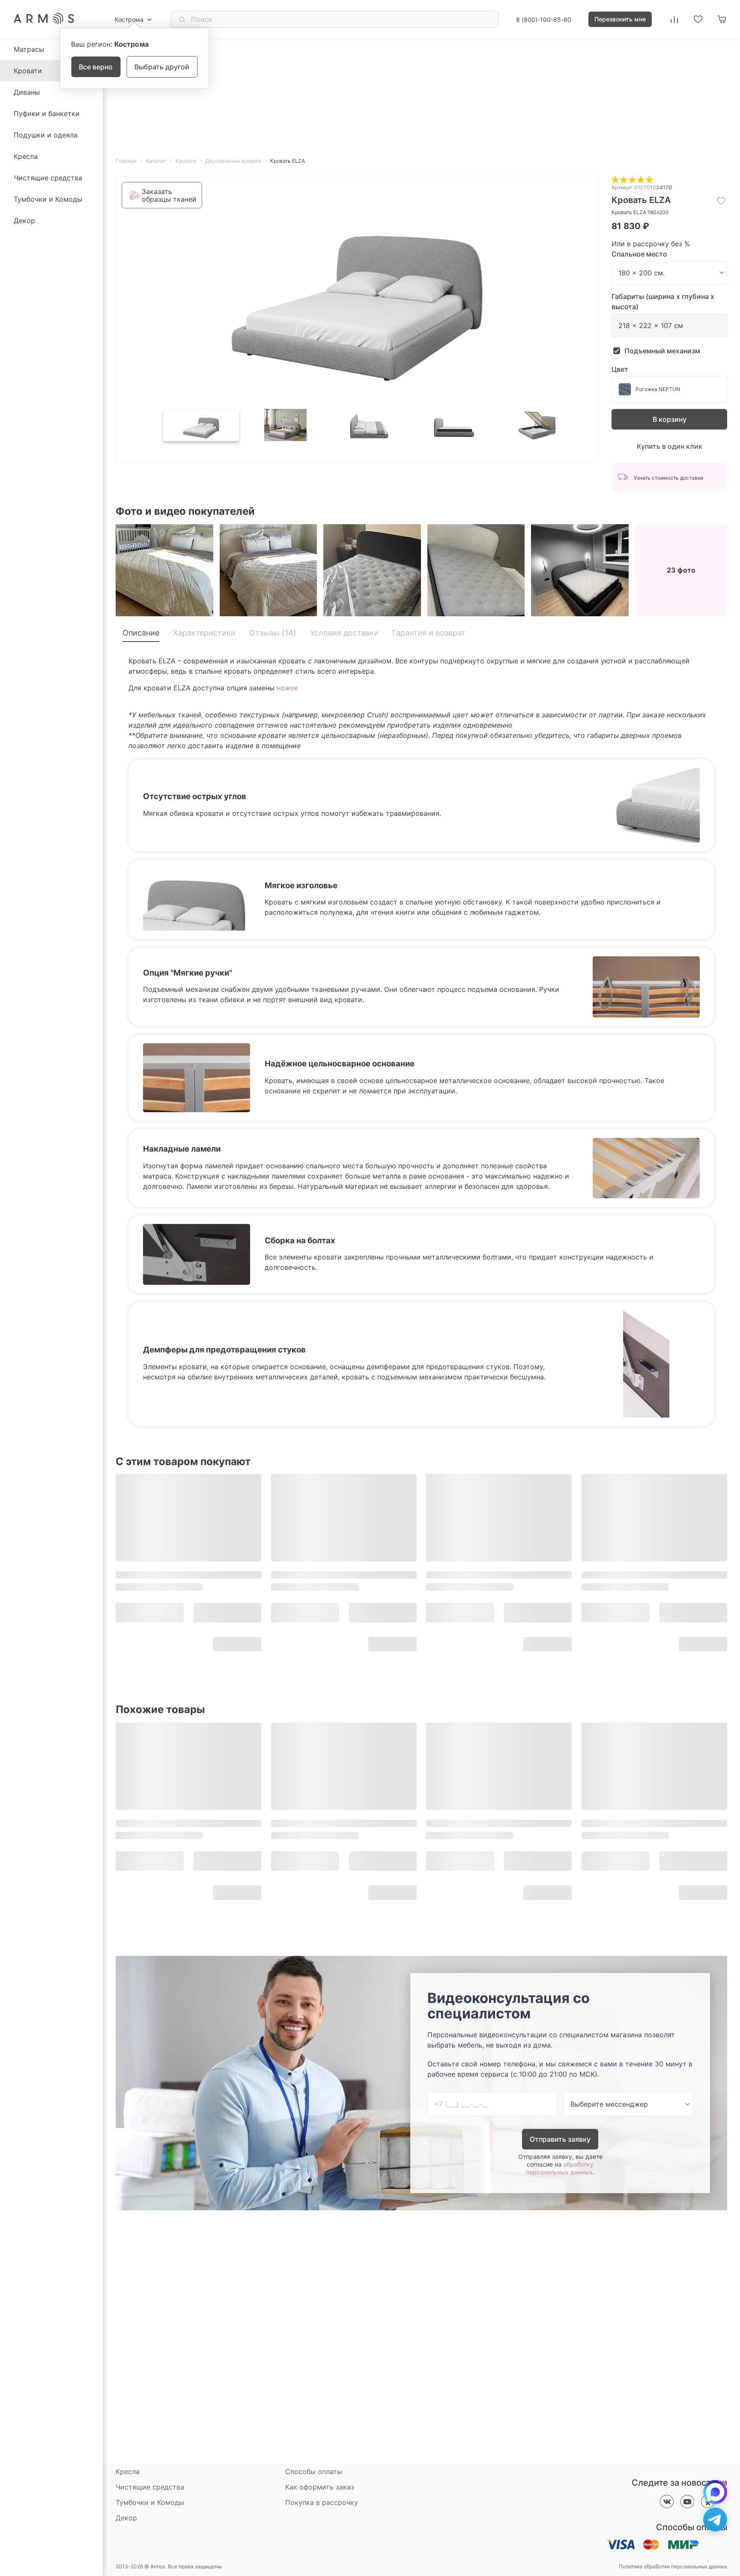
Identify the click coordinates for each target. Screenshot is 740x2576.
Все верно (96, 67)
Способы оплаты (314, 2472)
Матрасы (29, 49)
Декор (24, 221)
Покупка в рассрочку (322, 2502)
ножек (287, 688)
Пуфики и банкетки (47, 113)
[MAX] (715, 2492)
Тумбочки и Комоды (48, 199)
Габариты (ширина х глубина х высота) (663, 301)
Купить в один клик (670, 446)
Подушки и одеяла (46, 135)
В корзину (670, 419)
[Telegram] (715, 2519)
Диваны (27, 92)
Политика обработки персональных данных (673, 2567)
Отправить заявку (560, 2139)
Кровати (28, 71)
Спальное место (639, 254)
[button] (201, 425)
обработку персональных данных (560, 2168)
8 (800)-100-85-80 (544, 19)
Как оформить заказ (320, 2487)
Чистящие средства (48, 178)
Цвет (620, 369)
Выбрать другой (162, 67)
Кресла (26, 156)
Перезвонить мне (620, 19)
